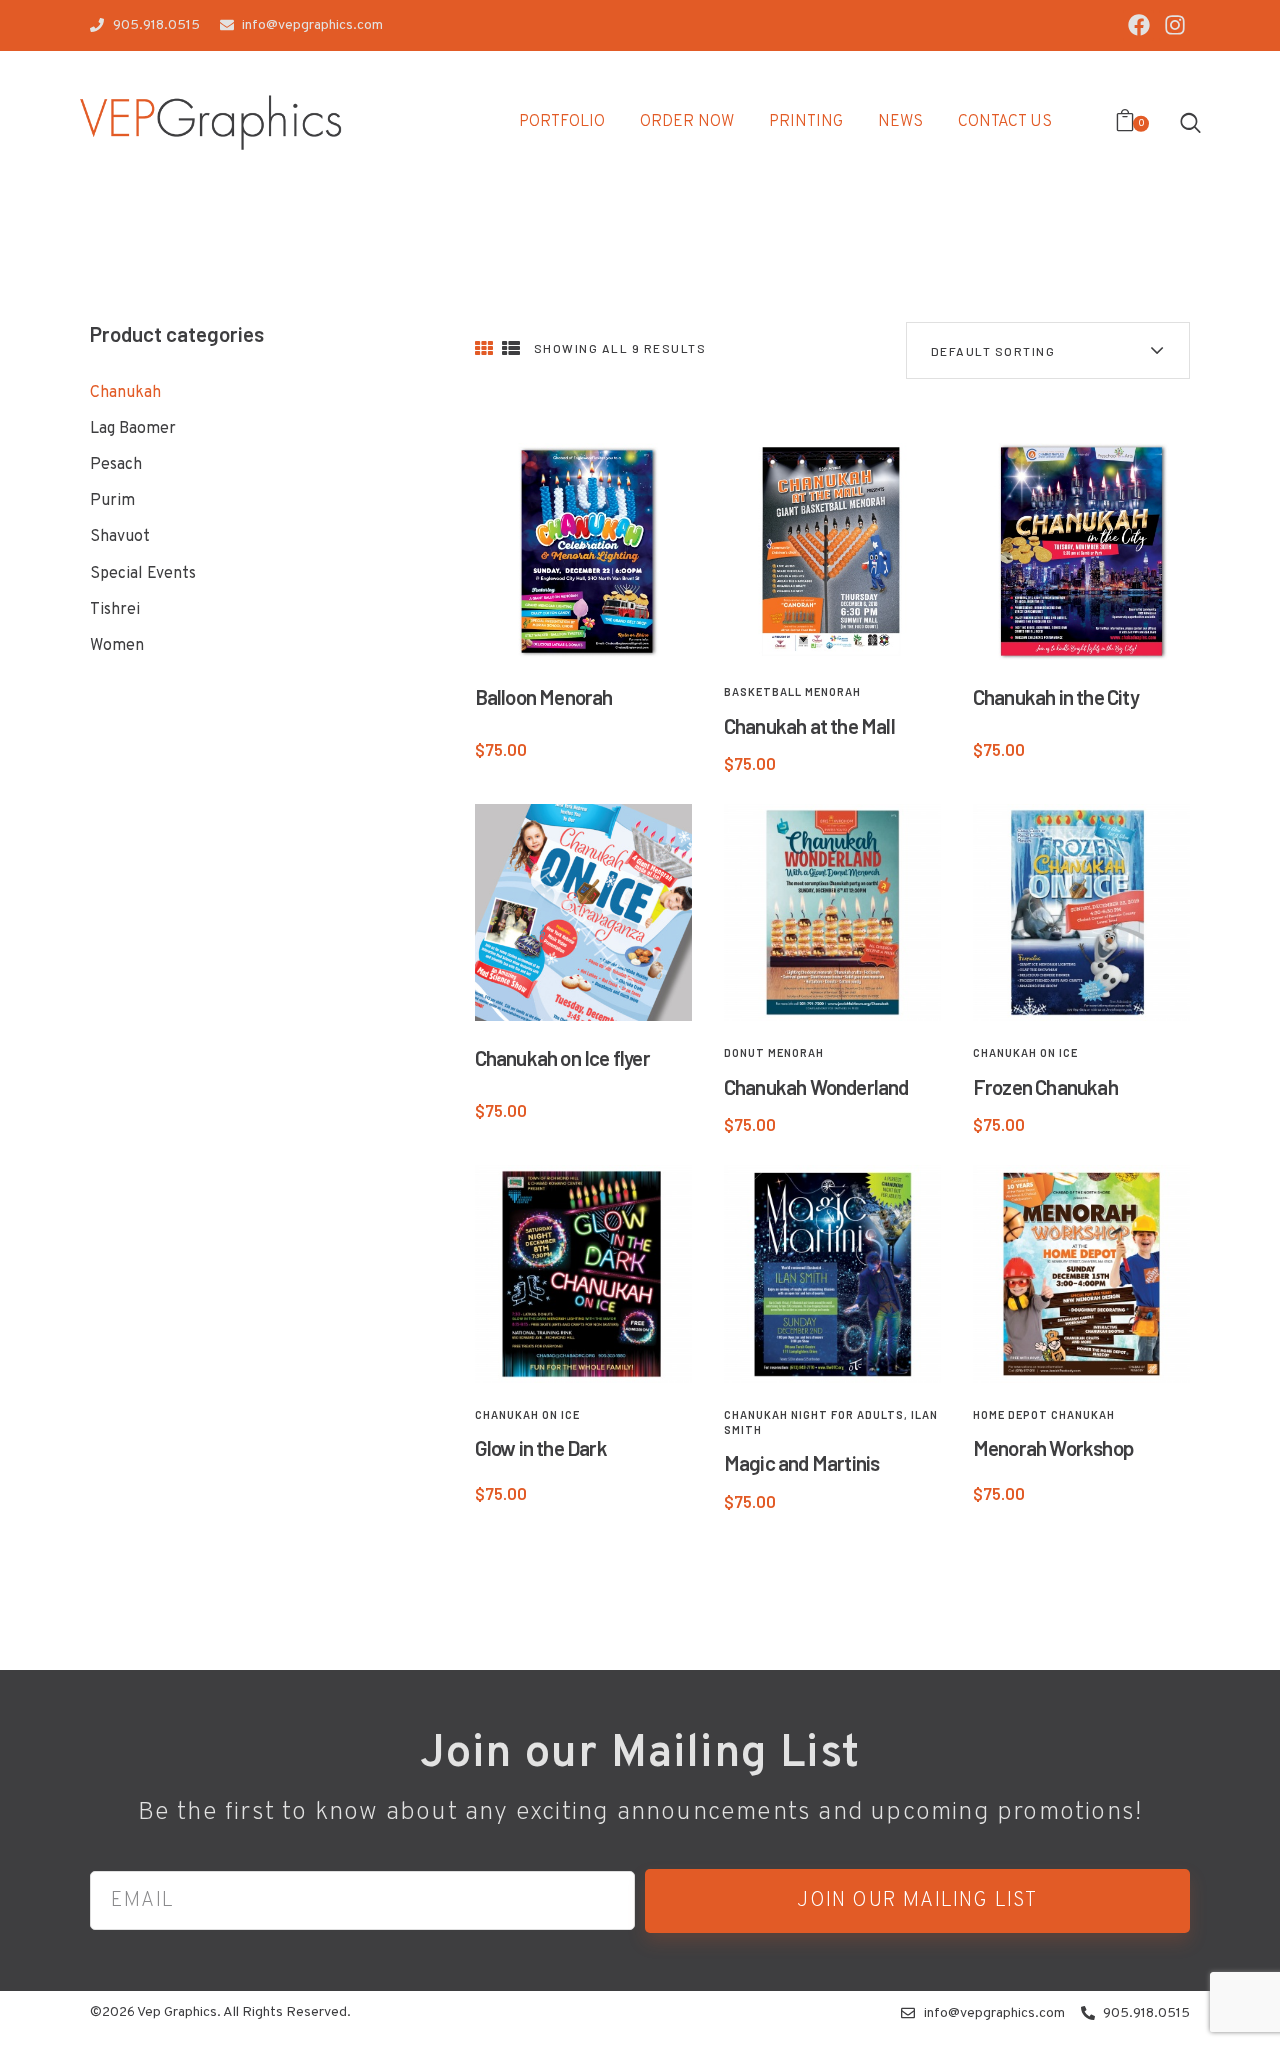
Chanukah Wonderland (816, 1086)
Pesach (116, 465)
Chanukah (125, 393)
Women (117, 646)
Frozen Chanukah (1045, 1086)
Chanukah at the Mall (809, 725)
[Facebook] (1138, 25)
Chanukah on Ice (1025, 1052)
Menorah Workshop (1053, 1447)
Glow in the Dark (541, 1447)
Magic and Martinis (802, 1462)
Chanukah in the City (1056, 696)
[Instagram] (1174, 25)
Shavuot (120, 537)
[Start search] (1190, 122)
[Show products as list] (511, 349)
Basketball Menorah (792, 691)
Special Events (143, 574)
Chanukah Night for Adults (814, 1414)
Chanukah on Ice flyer (562, 1057)
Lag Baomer (133, 429)
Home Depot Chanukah (1044, 1414)
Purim (112, 501)
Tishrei (115, 610)
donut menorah (774, 1052)
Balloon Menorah (544, 696)
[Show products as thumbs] (484, 349)
